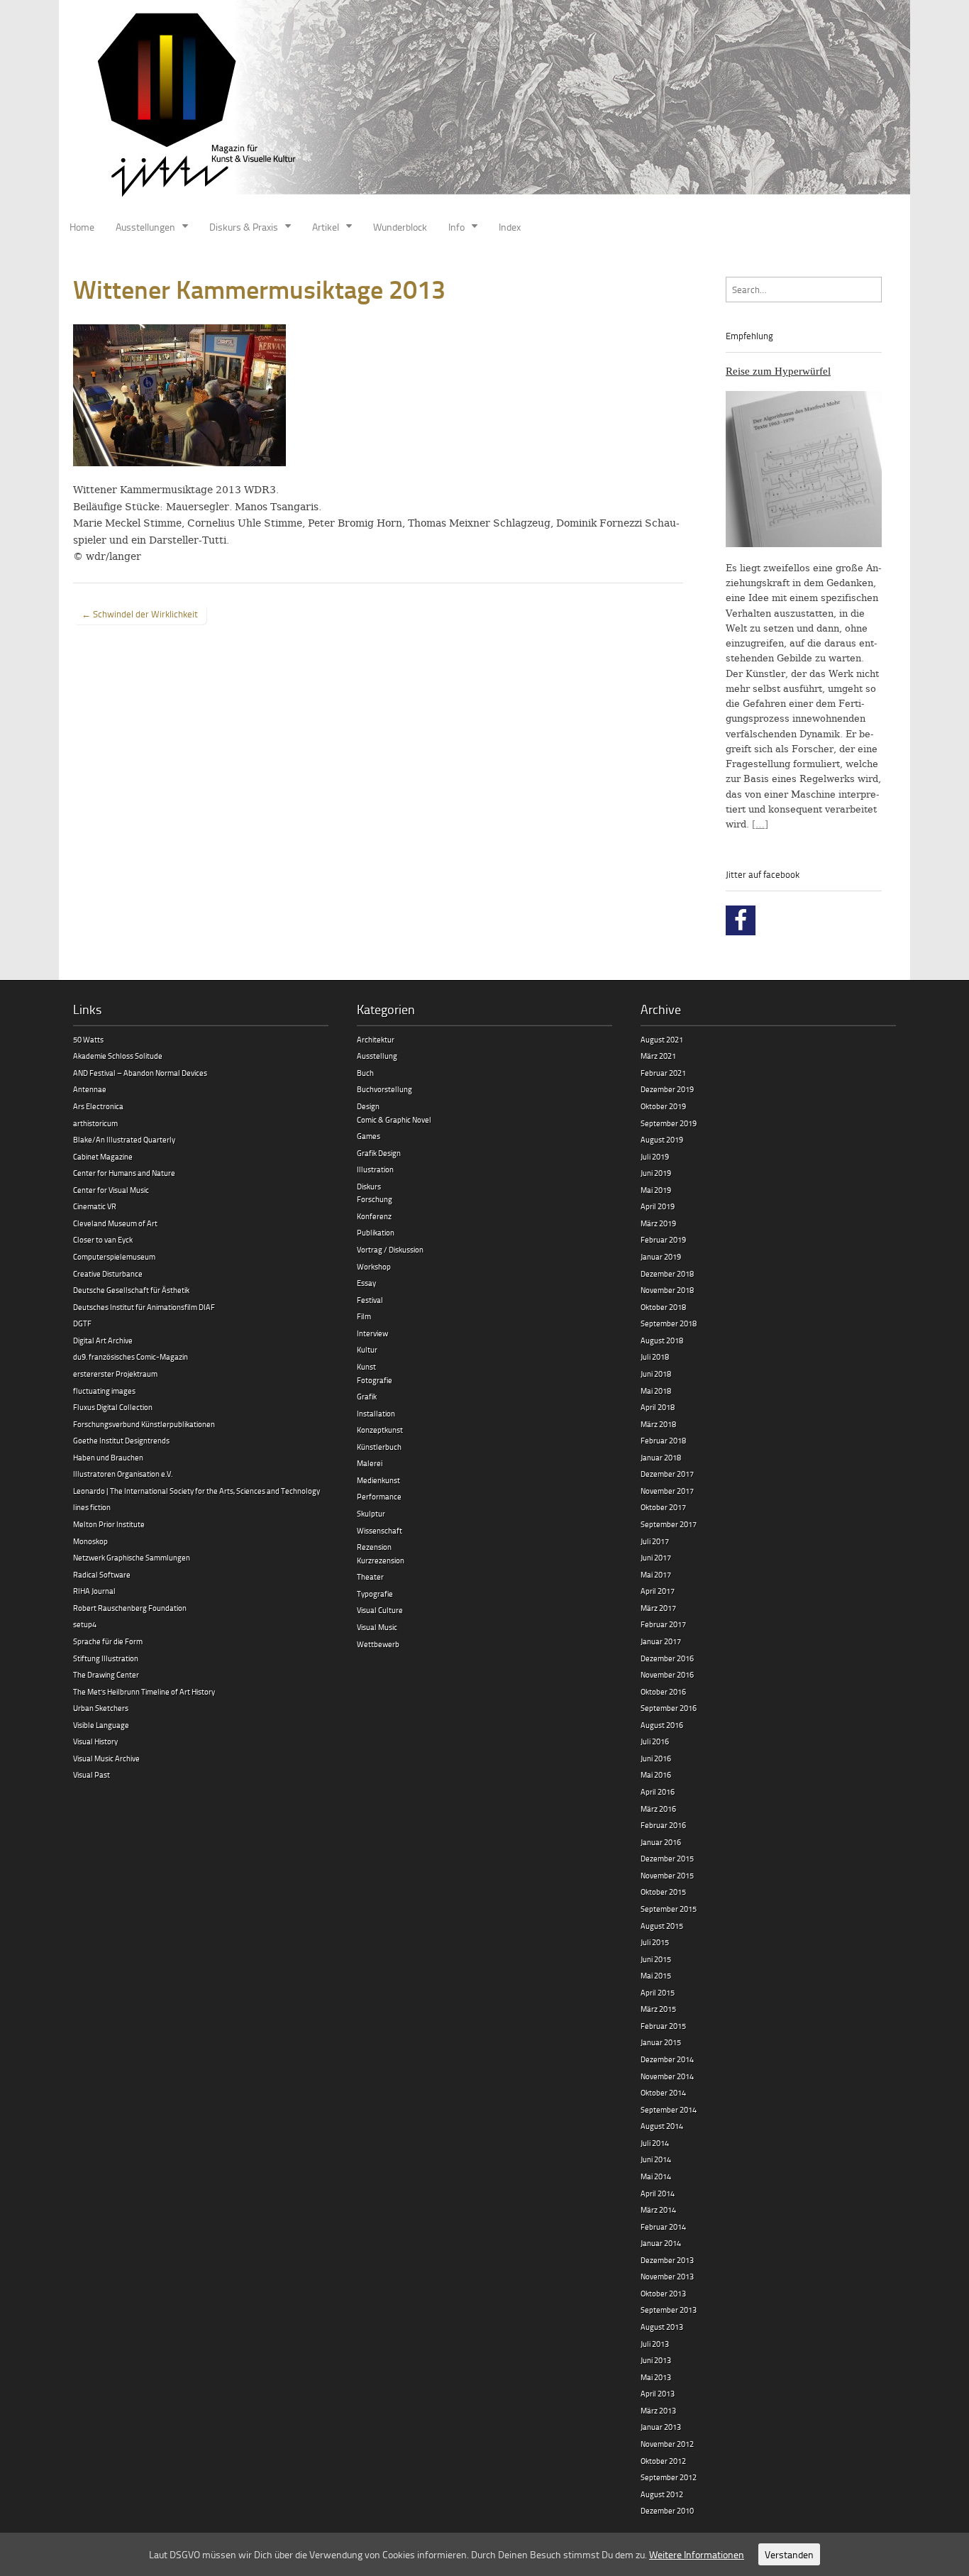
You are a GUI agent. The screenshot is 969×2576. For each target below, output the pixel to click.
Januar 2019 (661, 1256)
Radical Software (102, 1574)
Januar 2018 (661, 1457)
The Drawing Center (106, 1674)
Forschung (375, 1199)
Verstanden (789, 2554)
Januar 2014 (661, 2243)
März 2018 (658, 1424)
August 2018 (662, 1340)
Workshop (374, 1266)
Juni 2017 (656, 1557)
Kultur (367, 1349)
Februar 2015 (663, 2026)
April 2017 (658, 1591)
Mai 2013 (656, 2377)
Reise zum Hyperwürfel (778, 371)
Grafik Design (379, 1153)
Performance (379, 1496)
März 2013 (658, 2410)
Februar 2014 (663, 2227)
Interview (372, 1333)
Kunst (366, 1366)
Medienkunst (378, 1480)
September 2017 (669, 1524)
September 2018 (669, 1323)
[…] (760, 824)
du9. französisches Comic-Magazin (131, 1356)
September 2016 (669, 1708)
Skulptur (371, 1513)
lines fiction (92, 1507)
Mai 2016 (656, 1774)
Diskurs (369, 1186)
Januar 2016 (661, 1842)
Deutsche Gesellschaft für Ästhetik (131, 1290)
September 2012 (669, 2477)
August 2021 (662, 1039)
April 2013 (658, 2393)
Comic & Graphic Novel (394, 1119)
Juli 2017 (655, 1541)
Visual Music (377, 1627)
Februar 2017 (663, 1624)
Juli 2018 (655, 1356)
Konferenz (374, 1216)
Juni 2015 (656, 1959)
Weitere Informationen (697, 2554)
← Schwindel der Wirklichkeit (140, 614)
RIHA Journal (94, 1591)
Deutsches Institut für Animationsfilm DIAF (144, 1307)
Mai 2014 (656, 2176)
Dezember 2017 (667, 1474)
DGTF (82, 1323)
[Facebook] (741, 920)
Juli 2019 (655, 1156)
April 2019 (658, 1206)
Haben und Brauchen (108, 1457)
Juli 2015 (655, 1942)
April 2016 (658, 1791)
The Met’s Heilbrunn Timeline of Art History (144, 1691)
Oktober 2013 (663, 2293)
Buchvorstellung (384, 1089)
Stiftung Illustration (106, 1658)
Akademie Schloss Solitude (118, 1056)
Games (369, 1136)
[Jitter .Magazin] (484, 106)
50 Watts (88, 1039)
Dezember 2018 (667, 1273)
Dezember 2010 (667, 2510)
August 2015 (662, 1926)
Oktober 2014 (663, 2092)
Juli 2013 (655, 2344)
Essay (366, 1283)
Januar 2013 (661, 2427)
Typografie (375, 1594)
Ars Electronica (98, 1106)
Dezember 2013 (667, 2260)
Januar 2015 (661, 2042)
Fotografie (375, 1380)
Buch (365, 1073)
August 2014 (662, 2126)
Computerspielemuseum (114, 1256)
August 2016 (662, 1725)
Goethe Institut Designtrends (121, 1440)
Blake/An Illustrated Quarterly (124, 1139)
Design (368, 1106)
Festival (370, 1300)
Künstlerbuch (379, 1447)
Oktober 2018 (663, 1307)
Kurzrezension (381, 1560)
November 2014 (667, 2076)
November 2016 (667, 1674)
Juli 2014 (655, 2143)
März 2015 (658, 2009)
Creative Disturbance (108, 1273)
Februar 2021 (663, 1073)
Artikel (326, 227)
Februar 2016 (663, 1825)
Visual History (95, 1741)
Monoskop (90, 1541)
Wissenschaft (380, 1530)
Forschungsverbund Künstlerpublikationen (144, 1424)
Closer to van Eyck (103, 1239)
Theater (370, 1576)
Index (510, 227)
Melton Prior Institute (109, 1524)
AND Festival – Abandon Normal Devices (140, 1073)
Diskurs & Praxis (244, 227)
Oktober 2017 (663, 1507)
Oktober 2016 (663, 1691)
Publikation (376, 1232)
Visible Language (101, 1725)
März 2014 (658, 2209)
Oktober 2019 (663, 1106)
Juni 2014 (656, 2159)
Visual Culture (380, 1610)
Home (82, 227)
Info (456, 227)
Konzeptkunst (380, 1430)
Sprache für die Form (108, 1641)
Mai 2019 (656, 1190)
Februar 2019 (663, 1239)
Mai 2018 (656, 1391)
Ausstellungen (145, 227)
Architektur (376, 1039)
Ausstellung (377, 1056)
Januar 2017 (661, 1641)
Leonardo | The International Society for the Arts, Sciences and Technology (196, 1491)
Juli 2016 (655, 1741)
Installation (376, 1413)
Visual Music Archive (106, 1758)
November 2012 (667, 2444)
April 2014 (658, 2193)
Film (364, 1316)
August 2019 (662, 1139)
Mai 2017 (656, 1574)
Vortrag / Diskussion (390, 1249)
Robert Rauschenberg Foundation (130, 1608)
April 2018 (658, 1407)
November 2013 (667, 2276)
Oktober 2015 (663, 1892)
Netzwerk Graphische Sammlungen (132, 1557)
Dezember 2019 (667, 1089)
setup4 (85, 1624)
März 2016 (658, 1809)
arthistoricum (95, 1123)
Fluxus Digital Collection (113, 1407)
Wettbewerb (378, 1644)
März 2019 (658, 1223)
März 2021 (658, 1056)
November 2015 (667, 1875)
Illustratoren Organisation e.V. (123, 1474)
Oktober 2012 (663, 2461)
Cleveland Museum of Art (115, 1223)
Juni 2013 (656, 2360)
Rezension (374, 1547)
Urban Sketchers (101, 1708)
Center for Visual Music (111, 1190)
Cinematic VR (95, 1206)
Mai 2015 (656, 1975)
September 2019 (669, 1123)
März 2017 (658, 1608)
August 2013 (662, 2327)
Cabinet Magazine (103, 1156)
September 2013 (669, 2310)
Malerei (370, 1463)
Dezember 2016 (667, 1658)
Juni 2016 (656, 1758)
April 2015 (658, 1992)
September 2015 (669, 1909)
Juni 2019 (656, 1173)
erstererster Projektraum (115, 1374)
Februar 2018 (663, 1440)
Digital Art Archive (103, 1340)
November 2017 (667, 1491)
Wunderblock (400, 227)
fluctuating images (104, 1391)
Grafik (367, 1396)
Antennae (90, 1089)
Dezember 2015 (667, 1858)
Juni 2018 (656, 1374)
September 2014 (669, 2109)
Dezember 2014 (667, 2059)
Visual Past (92, 1774)
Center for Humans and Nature (124, 1173)
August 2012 (662, 2494)
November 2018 (667, 1290)
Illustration (375, 1169)
